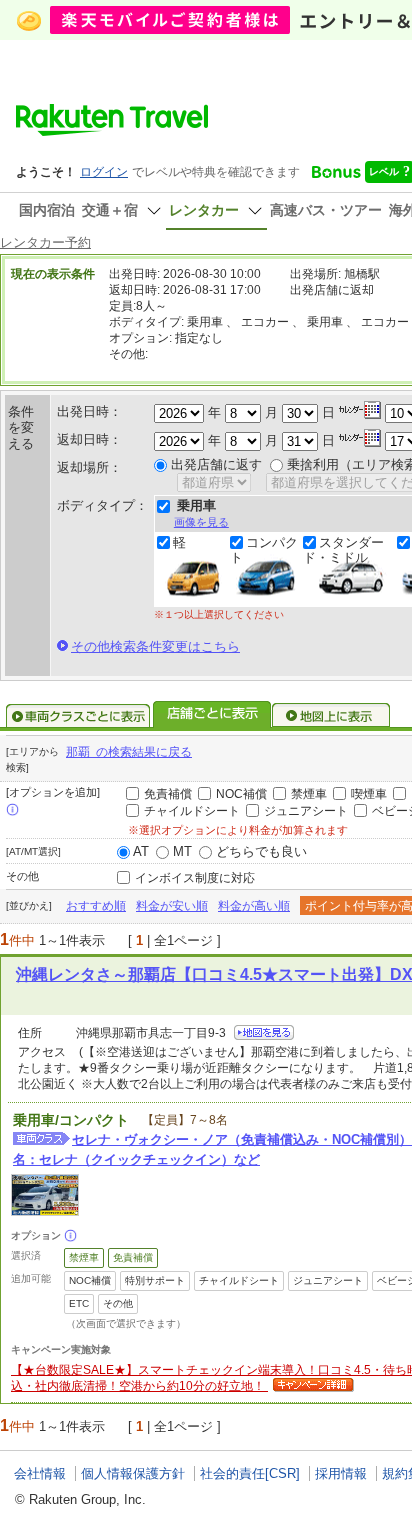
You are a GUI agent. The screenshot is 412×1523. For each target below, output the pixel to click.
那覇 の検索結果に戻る (129, 752)
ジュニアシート (306, 811)
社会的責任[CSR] (250, 1473)
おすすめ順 (96, 906)
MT (182, 851)
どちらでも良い (261, 851)
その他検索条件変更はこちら (155, 646)
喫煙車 (369, 794)
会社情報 (40, 1473)
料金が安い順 (172, 906)
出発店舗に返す (216, 464)
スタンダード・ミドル (343, 550)
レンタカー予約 (45, 242)
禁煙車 (309, 794)
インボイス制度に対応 (195, 878)
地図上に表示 (332, 716)
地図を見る (264, 1032)
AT (141, 851)
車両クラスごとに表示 (78, 716)
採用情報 (341, 1473)
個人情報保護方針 (133, 1473)
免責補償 (168, 794)
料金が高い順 (254, 906)
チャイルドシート (192, 811)
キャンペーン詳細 (311, 1386)
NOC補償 (241, 794)
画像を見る (201, 522)
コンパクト (264, 550)
